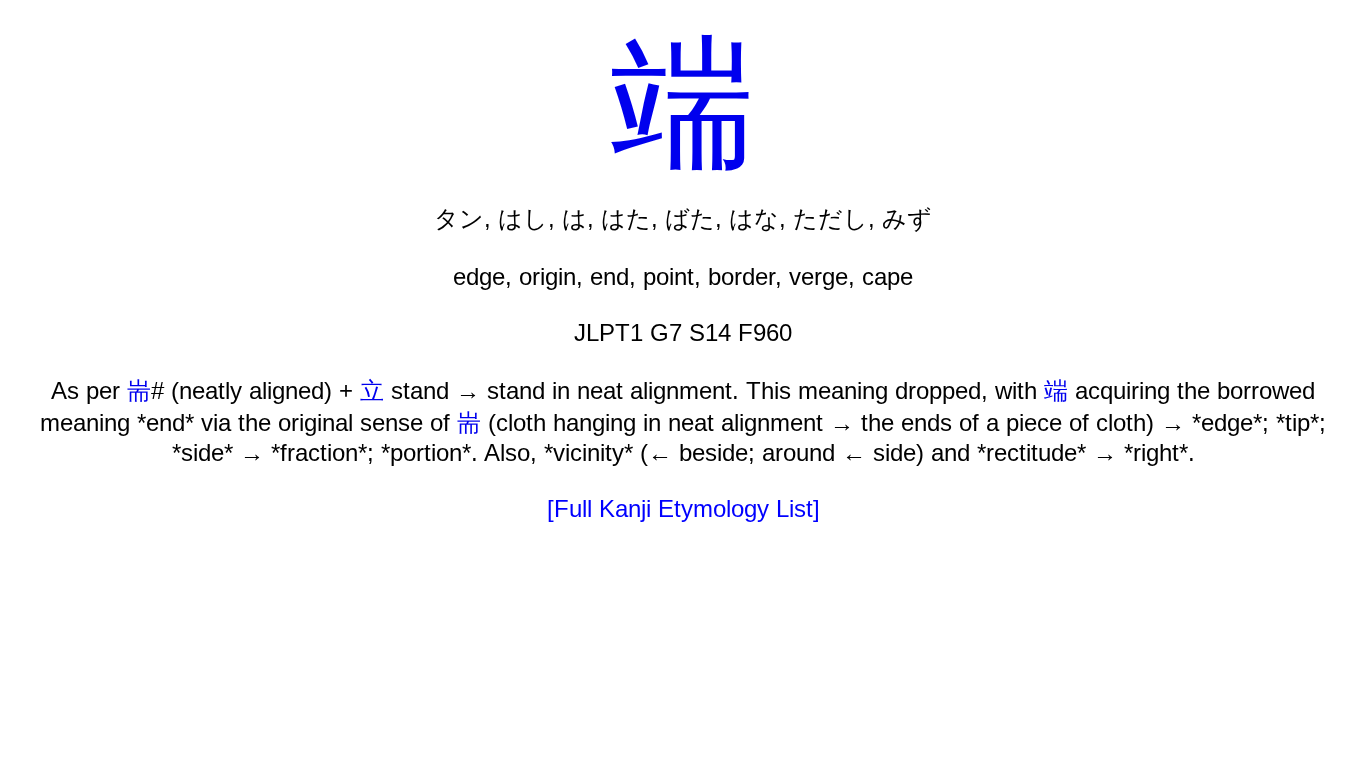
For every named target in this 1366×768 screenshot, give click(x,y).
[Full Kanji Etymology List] (683, 508)
